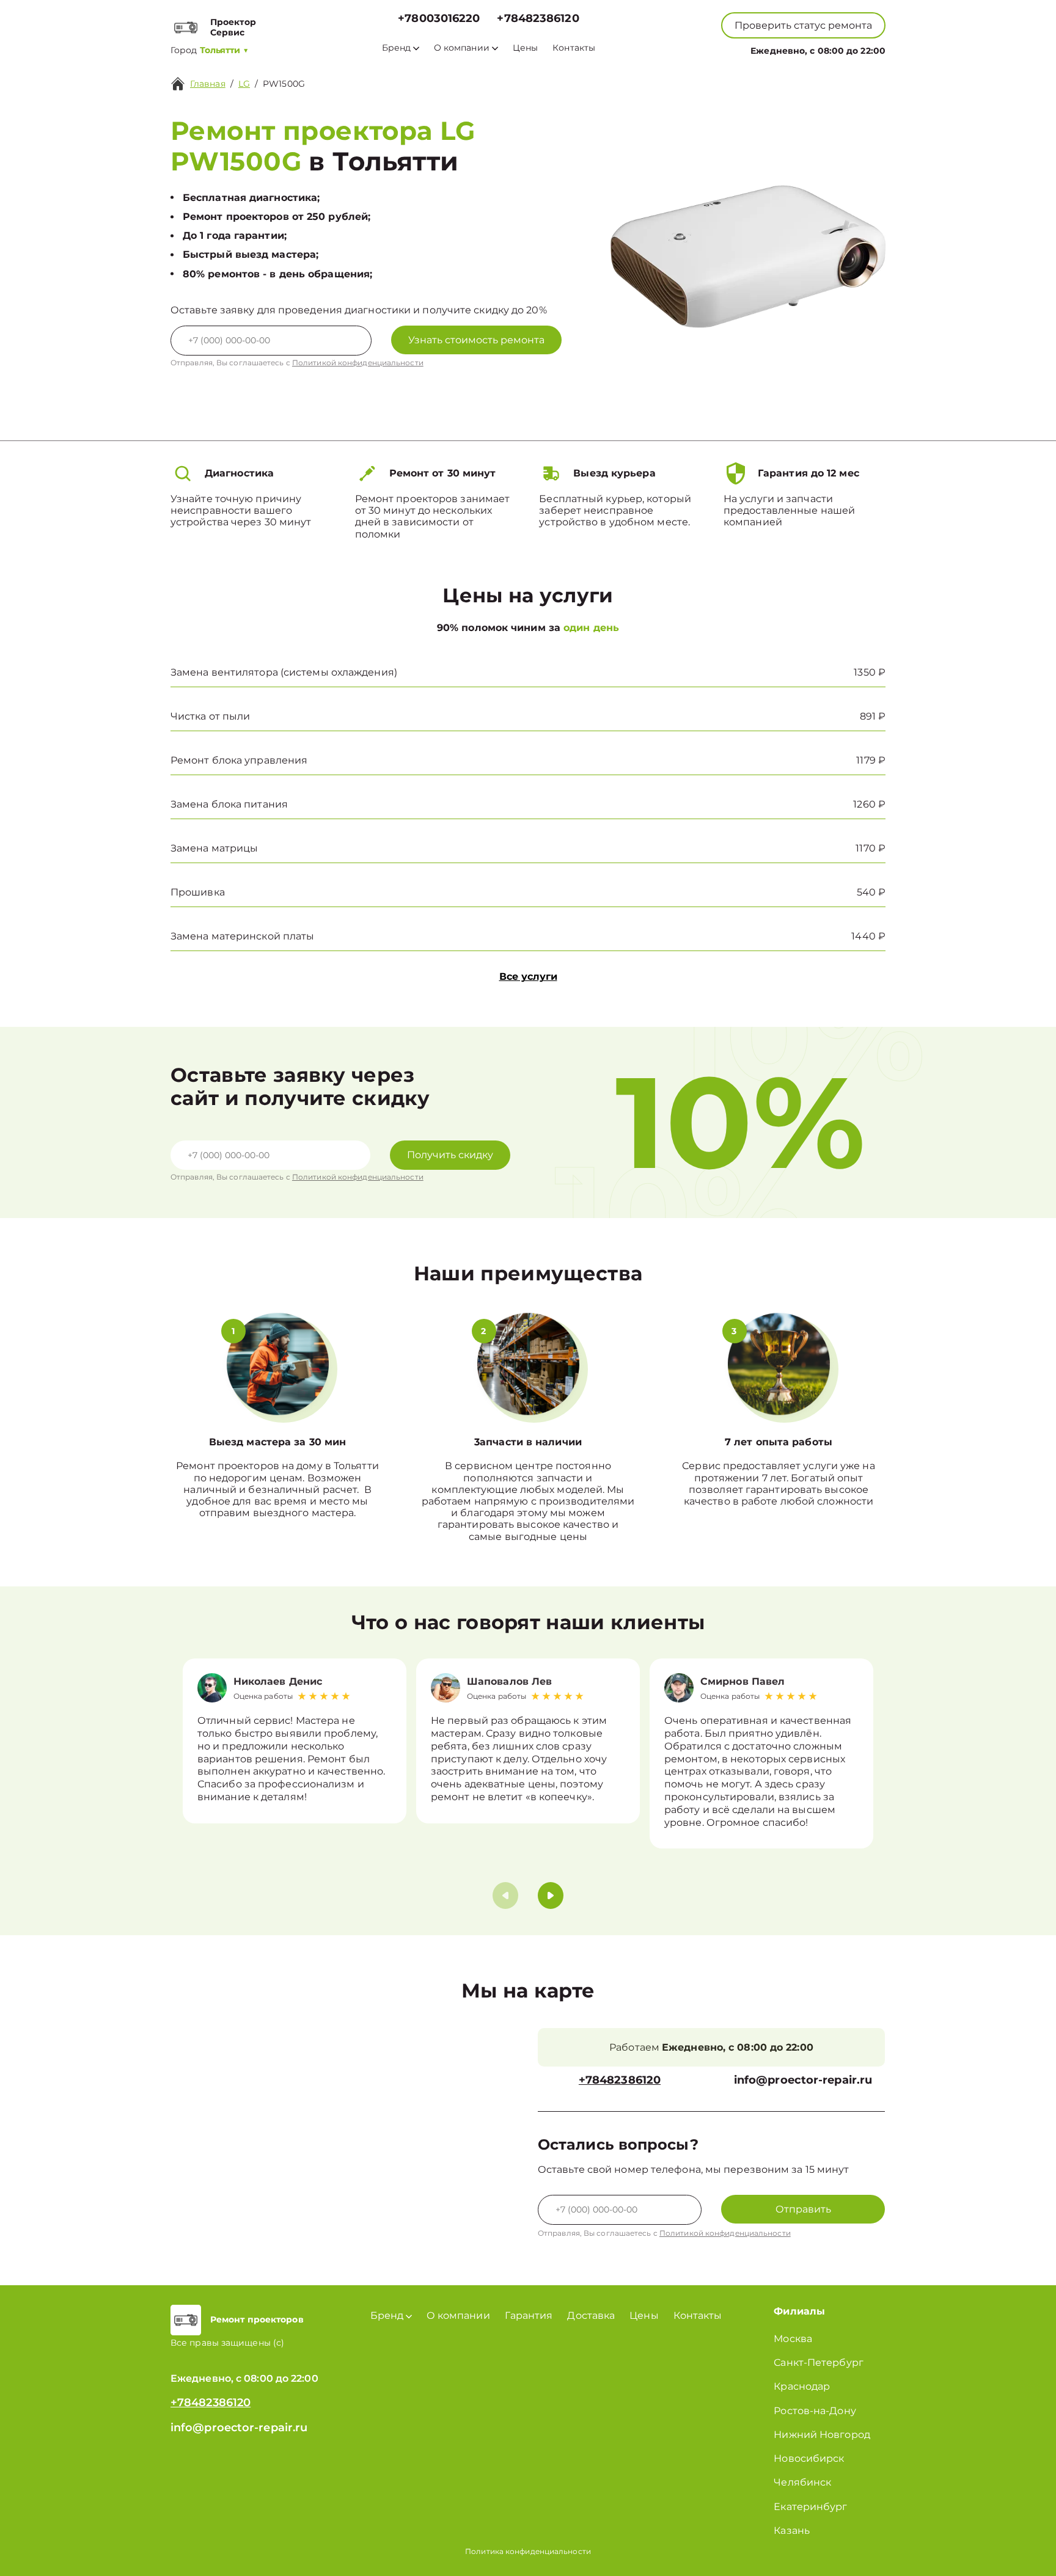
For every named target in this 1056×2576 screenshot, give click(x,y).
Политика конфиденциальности (528, 2551)
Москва (793, 2339)
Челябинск (802, 2482)
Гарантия (529, 2315)
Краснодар (802, 2386)
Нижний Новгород (822, 2435)
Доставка (591, 2315)
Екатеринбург (810, 2507)
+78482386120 (538, 19)
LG (244, 84)
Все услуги (528, 976)
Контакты (574, 48)
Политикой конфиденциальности (358, 363)
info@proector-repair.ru (803, 2080)
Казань (792, 2530)
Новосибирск (809, 2458)
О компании (462, 48)
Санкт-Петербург (819, 2363)
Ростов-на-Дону (815, 2411)
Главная (208, 84)
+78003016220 (439, 19)
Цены (525, 48)
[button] (551, 1896)
